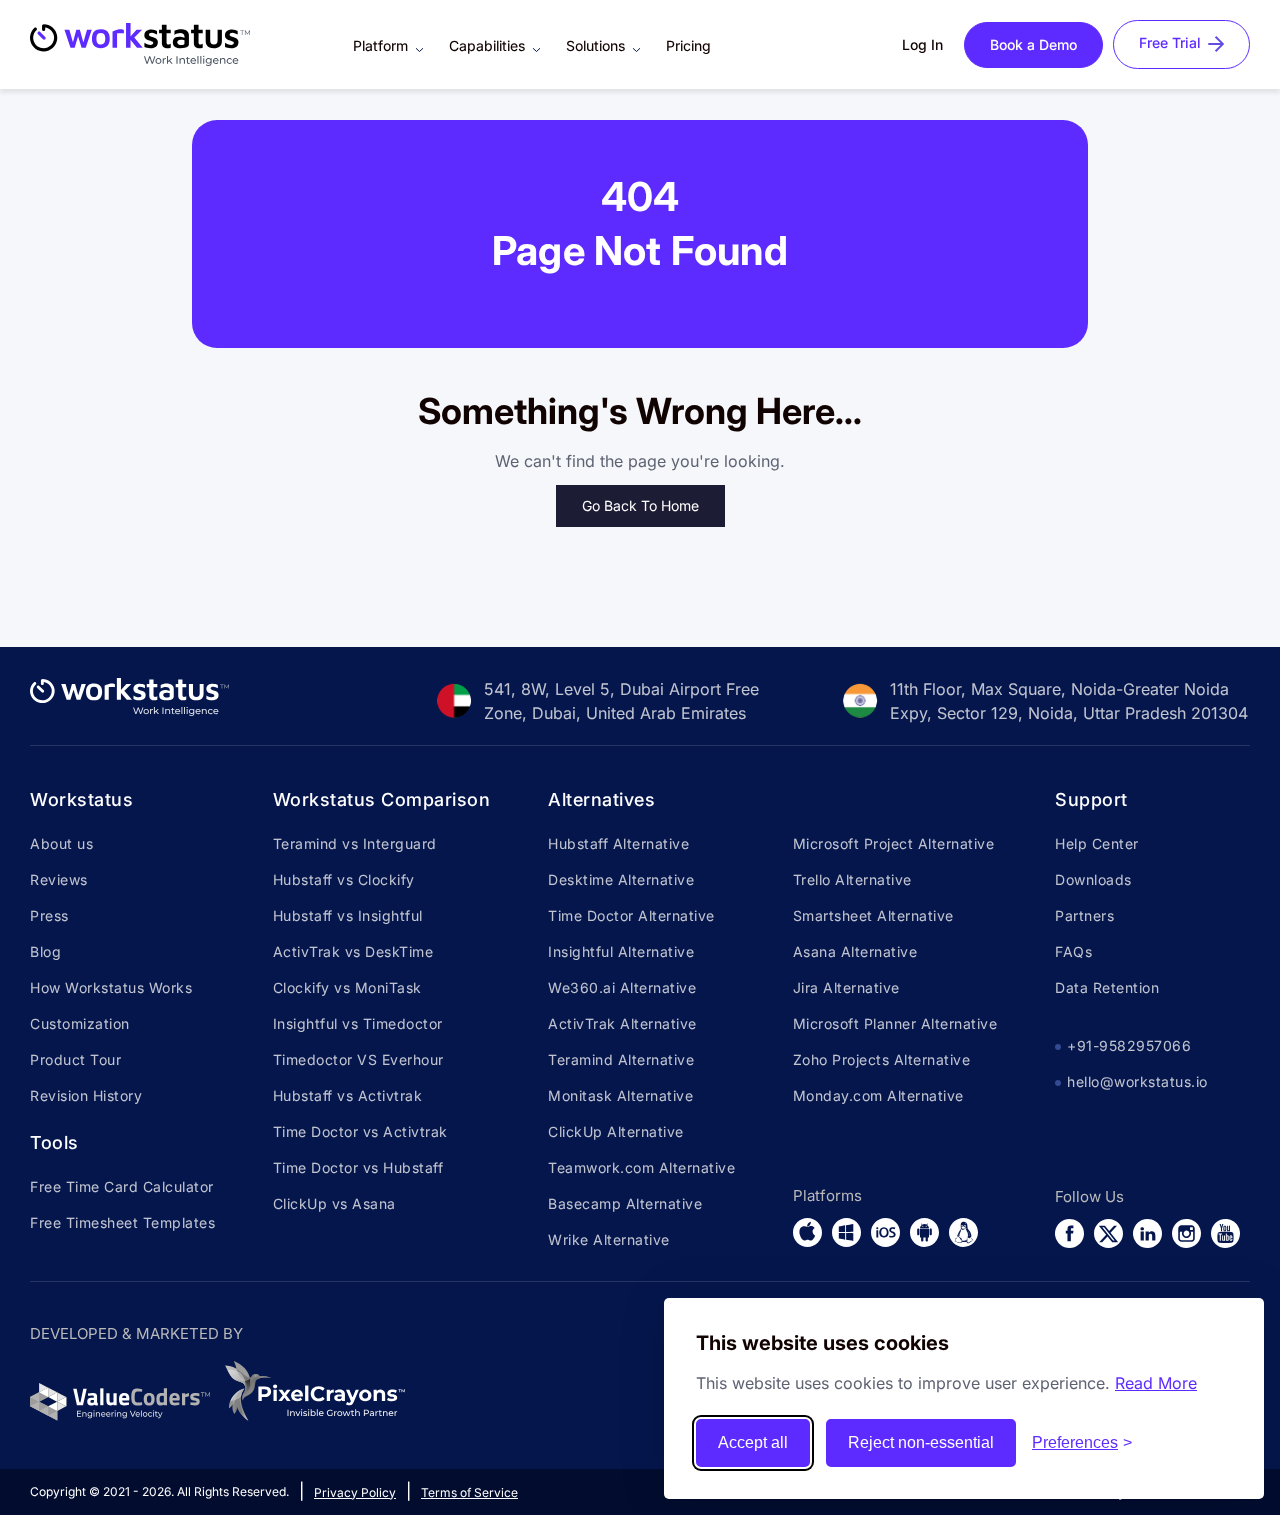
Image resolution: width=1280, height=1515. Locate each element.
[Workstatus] (129, 710)
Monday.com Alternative (878, 1095)
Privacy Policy (355, 1492)
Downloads (1093, 879)
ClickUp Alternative (616, 1131)
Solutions (595, 45)
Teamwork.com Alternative (641, 1167)
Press (49, 915)
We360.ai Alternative (622, 987)
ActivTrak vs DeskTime (353, 951)
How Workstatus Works (111, 987)
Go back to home (640, 505)
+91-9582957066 (1129, 1045)
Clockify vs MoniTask (347, 987)
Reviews (59, 879)
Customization (80, 1023)
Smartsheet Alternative (873, 915)
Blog (45, 951)
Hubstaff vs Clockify (344, 879)
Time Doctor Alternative (631, 915)
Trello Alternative (852, 879)
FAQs (1073, 951)
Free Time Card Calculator (122, 1186)
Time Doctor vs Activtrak (360, 1131)
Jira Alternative (846, 987)
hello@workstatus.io (1137, 1081)
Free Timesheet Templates (122, 1222)
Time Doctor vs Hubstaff (358, 1167)
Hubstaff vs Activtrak (348, 1095)
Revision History (86, 1095)
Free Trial (1170, 42)
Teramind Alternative (621, 1059)
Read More (1156, 1383)
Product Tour (75, 1059)
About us (61, 843)
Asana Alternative (855, 951)
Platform (380, 45)
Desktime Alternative (621, 879)
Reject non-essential (921, 1442)
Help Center (1097, 843)
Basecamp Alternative (625, 1203)
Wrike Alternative (609, 1239)
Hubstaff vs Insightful (348, 915)
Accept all (753, 1442)
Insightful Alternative (621, 951)
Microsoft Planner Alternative (895, 1023)
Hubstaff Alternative (618, 843)
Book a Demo (1033, 44)
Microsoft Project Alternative (894, 843)
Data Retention (1107, 987)
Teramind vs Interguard (355, 843)
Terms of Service (469, 1492)
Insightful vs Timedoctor (358, 1023)
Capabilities (487, 45)
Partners (1084, 915)
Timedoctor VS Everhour (358, 1059)
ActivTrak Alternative (622, 1023)
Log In (922, 44)
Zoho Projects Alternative (882, 1059)
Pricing (688, 45)
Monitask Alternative (620, 1095)
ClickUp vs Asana (334, 1203)
